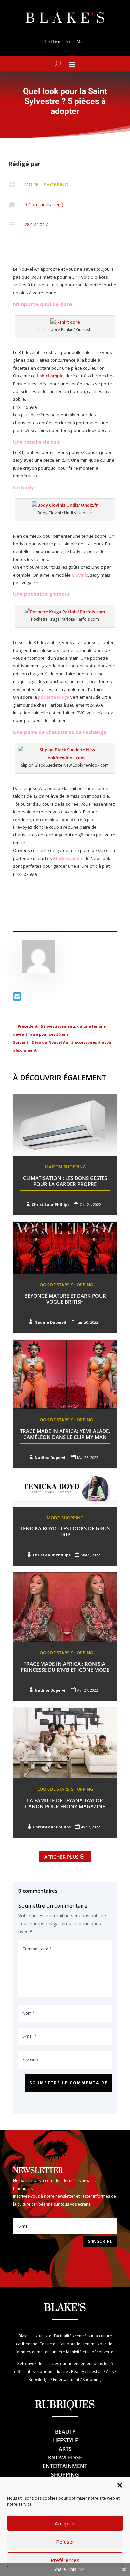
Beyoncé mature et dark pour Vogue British (65, 1299)
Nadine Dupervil (50, 1322)
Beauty (65, 2432)
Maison (53, 1167)
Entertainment (65, 2466)
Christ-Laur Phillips (50, 1204)
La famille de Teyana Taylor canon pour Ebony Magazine (65, 1803)
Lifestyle (65, 2440)
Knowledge (65, 2458)
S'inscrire (100, 2241)
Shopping (56, 185)
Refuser (65, 2542)
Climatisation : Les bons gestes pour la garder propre (65, 1181)
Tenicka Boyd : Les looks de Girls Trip (65, 1531)
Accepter (65, 2523)
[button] (120, 2485)
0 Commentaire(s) (44, 205)
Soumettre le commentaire (68, 2083)
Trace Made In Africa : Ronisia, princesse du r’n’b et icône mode (65, 1667)
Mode (31, 185)
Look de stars (53, 1285)
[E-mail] (17, 998)
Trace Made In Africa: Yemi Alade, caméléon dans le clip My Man (65, 1434)
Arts (65, 2449)
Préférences (65, 2560)
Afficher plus (61, 1857)
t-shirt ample (50, 376)
